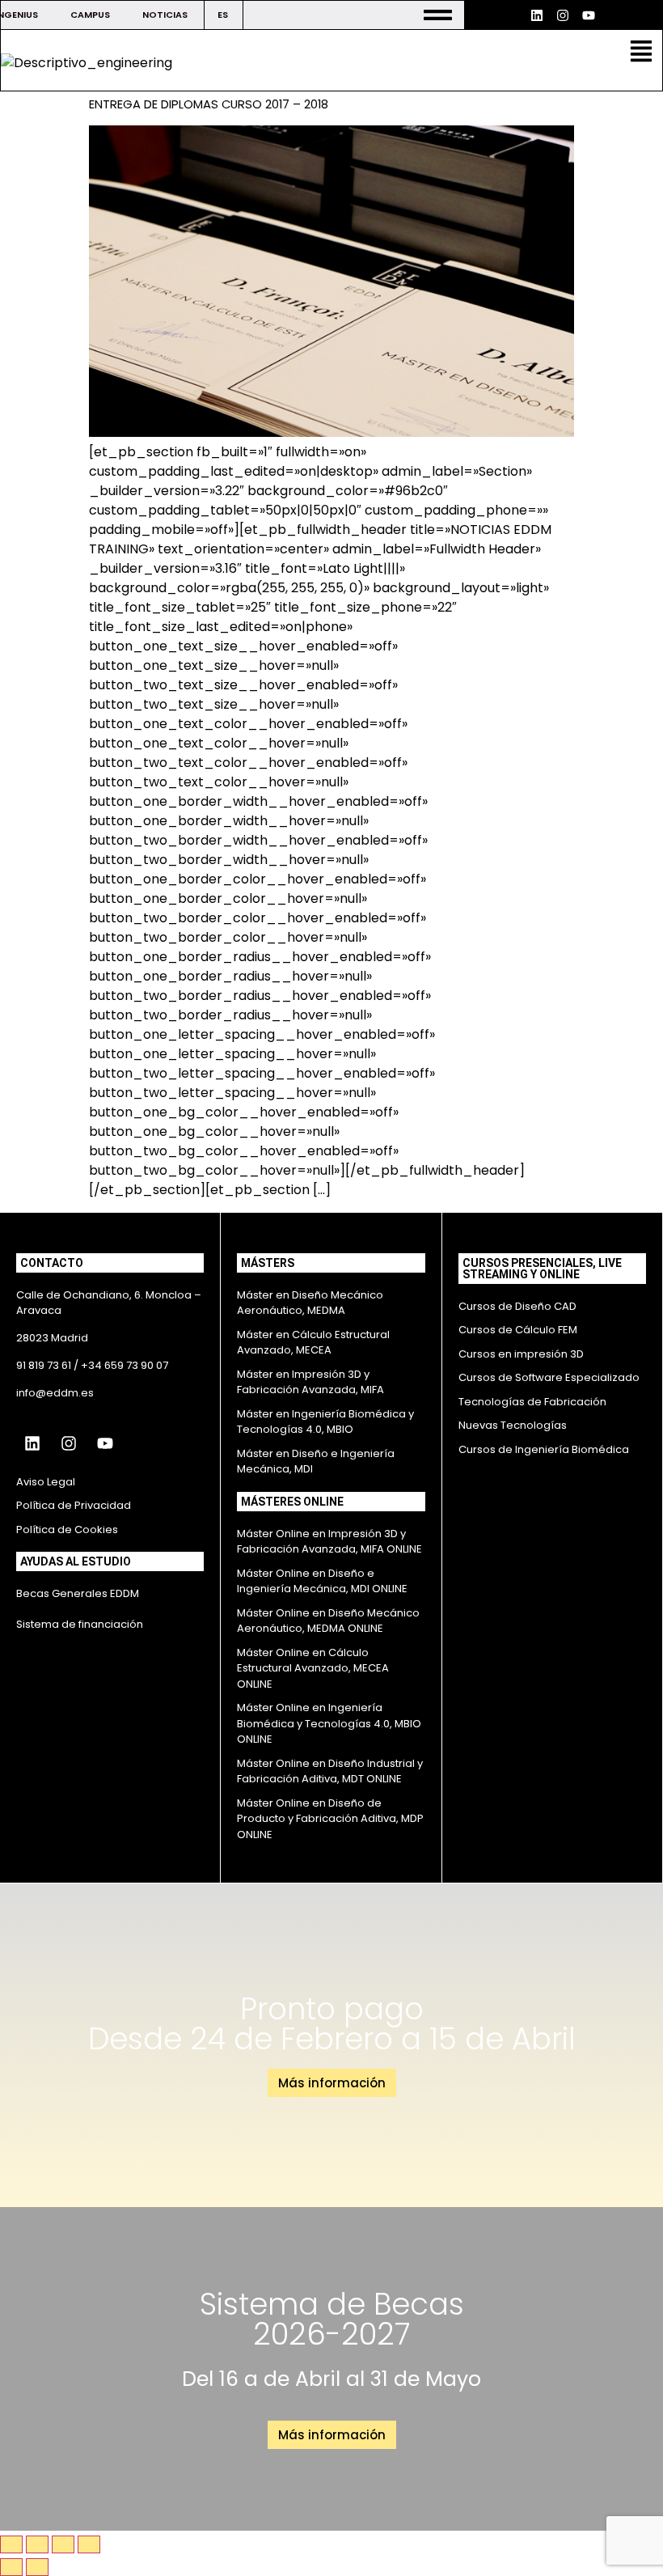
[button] (642, 53)
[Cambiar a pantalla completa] (37, 2544)
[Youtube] (589, 15)
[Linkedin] (537, 15)
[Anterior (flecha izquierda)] (11, 2567)
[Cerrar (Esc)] (89, 2544)
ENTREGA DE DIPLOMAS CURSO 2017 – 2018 (209, 104)
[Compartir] (63, 2544)
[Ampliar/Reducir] (11, 2544)
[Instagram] (563, 15)
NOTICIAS (165, 15)
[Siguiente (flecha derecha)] (37, 2567)
